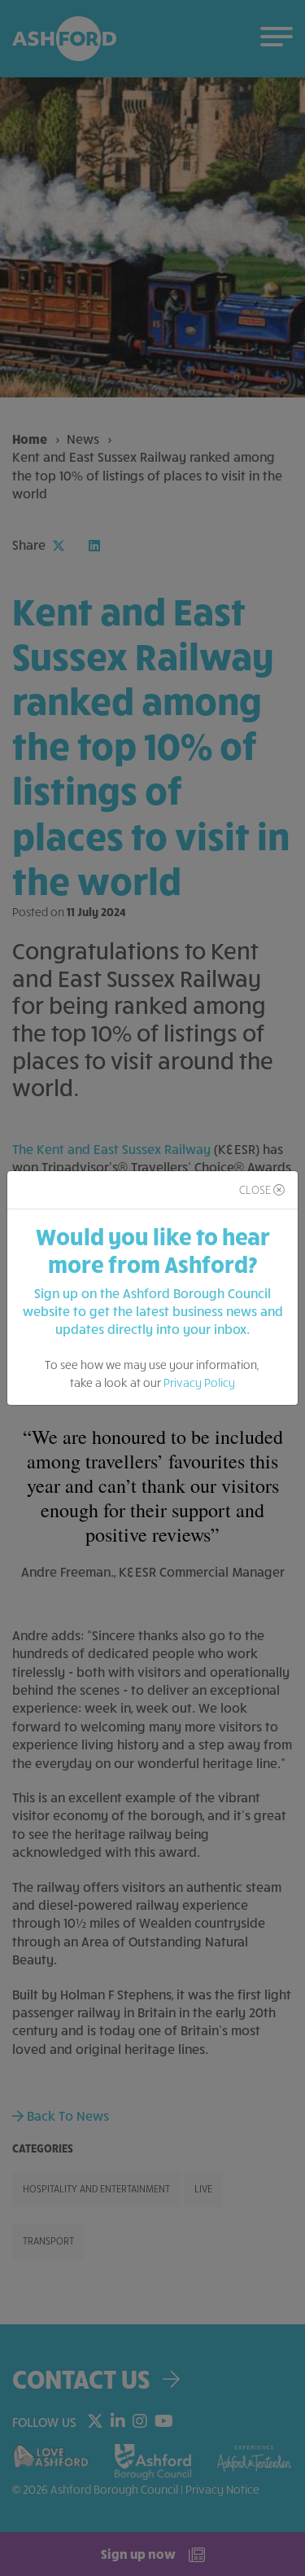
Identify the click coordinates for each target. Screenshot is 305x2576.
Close (256, 1189)
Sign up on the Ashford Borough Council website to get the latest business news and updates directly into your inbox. (153, 1311)
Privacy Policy (199, 1382)
